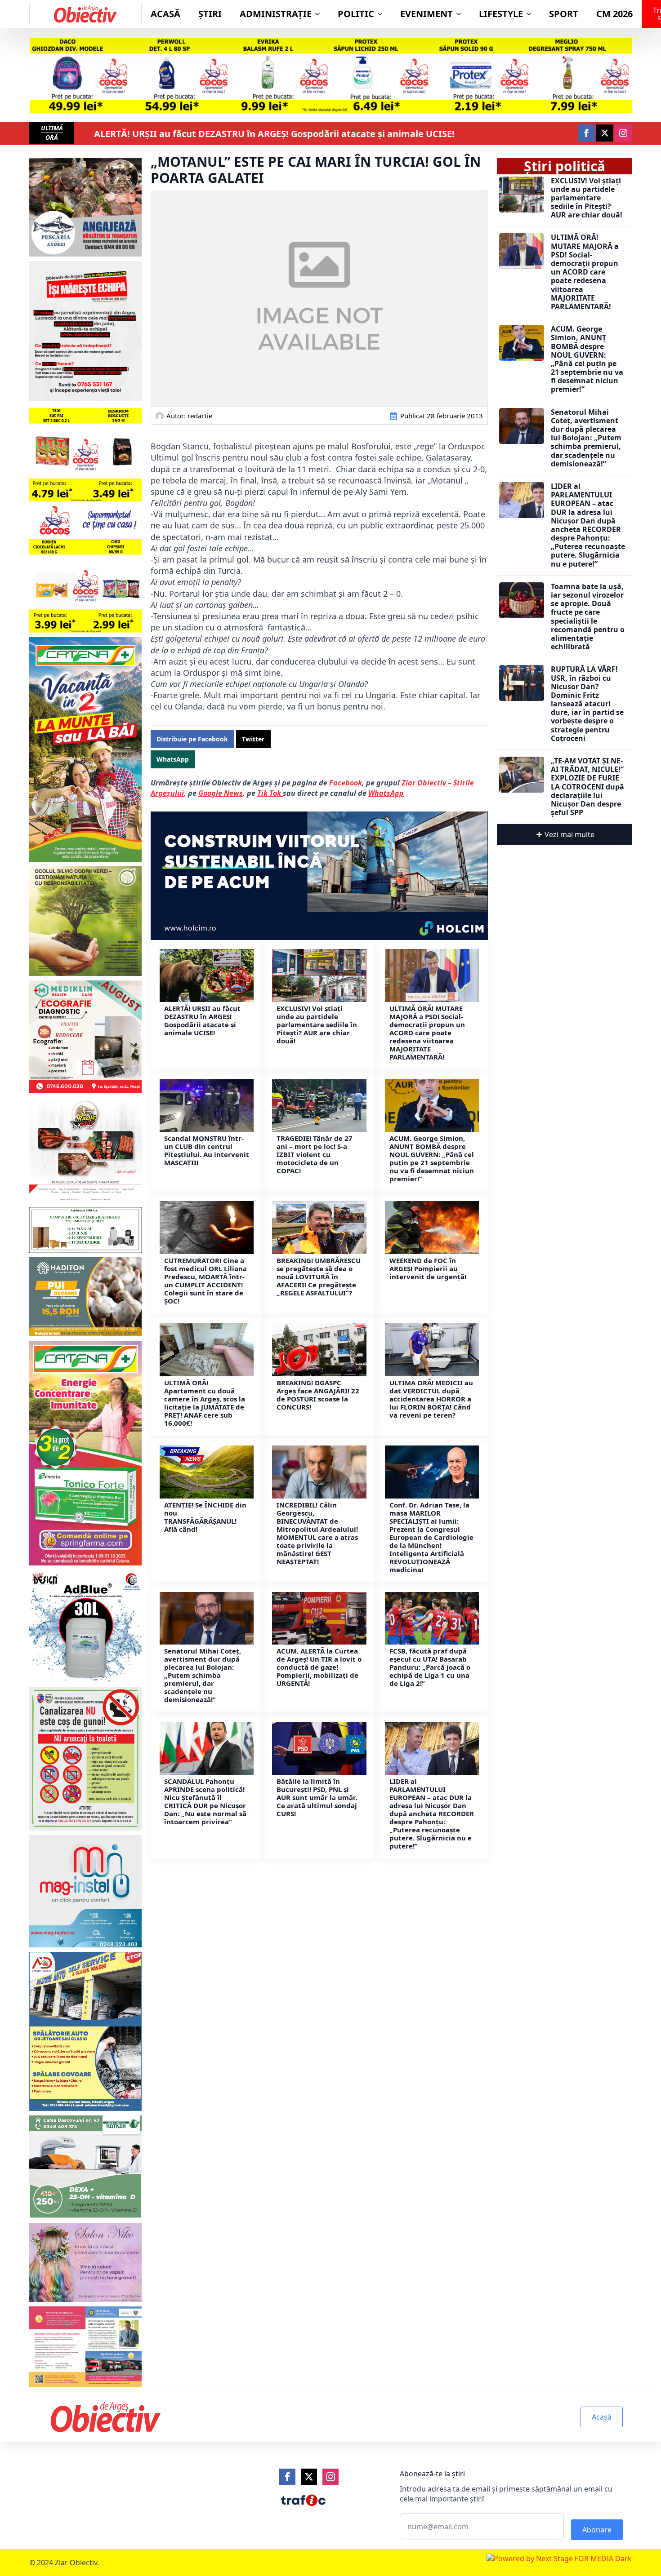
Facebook (346, 783)
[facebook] (586, 133)
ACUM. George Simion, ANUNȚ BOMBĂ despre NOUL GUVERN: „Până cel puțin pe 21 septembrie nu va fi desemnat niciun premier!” (432, 1158)
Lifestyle (501, 14)
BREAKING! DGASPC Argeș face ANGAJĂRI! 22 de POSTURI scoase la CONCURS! (318, 1395)
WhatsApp (386, 793)
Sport (564, 14)
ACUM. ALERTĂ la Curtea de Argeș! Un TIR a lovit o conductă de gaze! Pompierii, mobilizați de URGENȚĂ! (319, 1667)
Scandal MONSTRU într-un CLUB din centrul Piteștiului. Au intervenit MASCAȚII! (207, 1150)
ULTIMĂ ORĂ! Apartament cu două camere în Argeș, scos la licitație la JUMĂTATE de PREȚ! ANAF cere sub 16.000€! (205, 1403)
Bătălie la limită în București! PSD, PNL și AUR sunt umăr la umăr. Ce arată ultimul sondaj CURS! (317, 1797)
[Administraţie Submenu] (320, 14)
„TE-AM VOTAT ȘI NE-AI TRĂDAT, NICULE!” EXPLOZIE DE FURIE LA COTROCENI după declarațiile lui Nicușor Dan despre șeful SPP (587, 787)
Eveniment (427, 14)
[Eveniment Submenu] (461, 14)
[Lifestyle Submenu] (531, 14)
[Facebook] (287, 2477)
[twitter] (605, 133)
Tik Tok (270, 793)
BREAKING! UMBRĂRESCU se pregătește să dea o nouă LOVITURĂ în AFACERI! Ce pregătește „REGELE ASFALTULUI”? (319, 1277)
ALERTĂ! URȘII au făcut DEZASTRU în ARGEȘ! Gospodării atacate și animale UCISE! (274, 134)
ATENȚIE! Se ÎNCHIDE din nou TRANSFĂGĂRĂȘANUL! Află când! (205, 1517)
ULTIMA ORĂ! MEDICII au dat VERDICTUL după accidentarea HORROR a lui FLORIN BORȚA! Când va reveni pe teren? (431, 1399)
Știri (210, 14)
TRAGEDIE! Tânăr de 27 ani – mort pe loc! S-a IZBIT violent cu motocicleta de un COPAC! (315, 1154)
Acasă (165, 14)
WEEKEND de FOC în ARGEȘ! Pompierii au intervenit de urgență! (428, 1268)
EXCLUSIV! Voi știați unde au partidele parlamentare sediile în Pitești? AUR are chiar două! (317, 1024)
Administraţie (276, 14)
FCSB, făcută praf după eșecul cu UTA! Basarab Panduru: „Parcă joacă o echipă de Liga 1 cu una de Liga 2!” (430, 1667)
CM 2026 (614, 14)
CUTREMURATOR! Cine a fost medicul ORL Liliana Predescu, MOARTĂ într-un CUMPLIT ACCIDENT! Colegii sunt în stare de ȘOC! (205, 1281)
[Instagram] (330, 2477)
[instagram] (623, 133)
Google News (221, 793)
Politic (356, 14)
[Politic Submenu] (383, 14)
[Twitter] (309, 2477)
